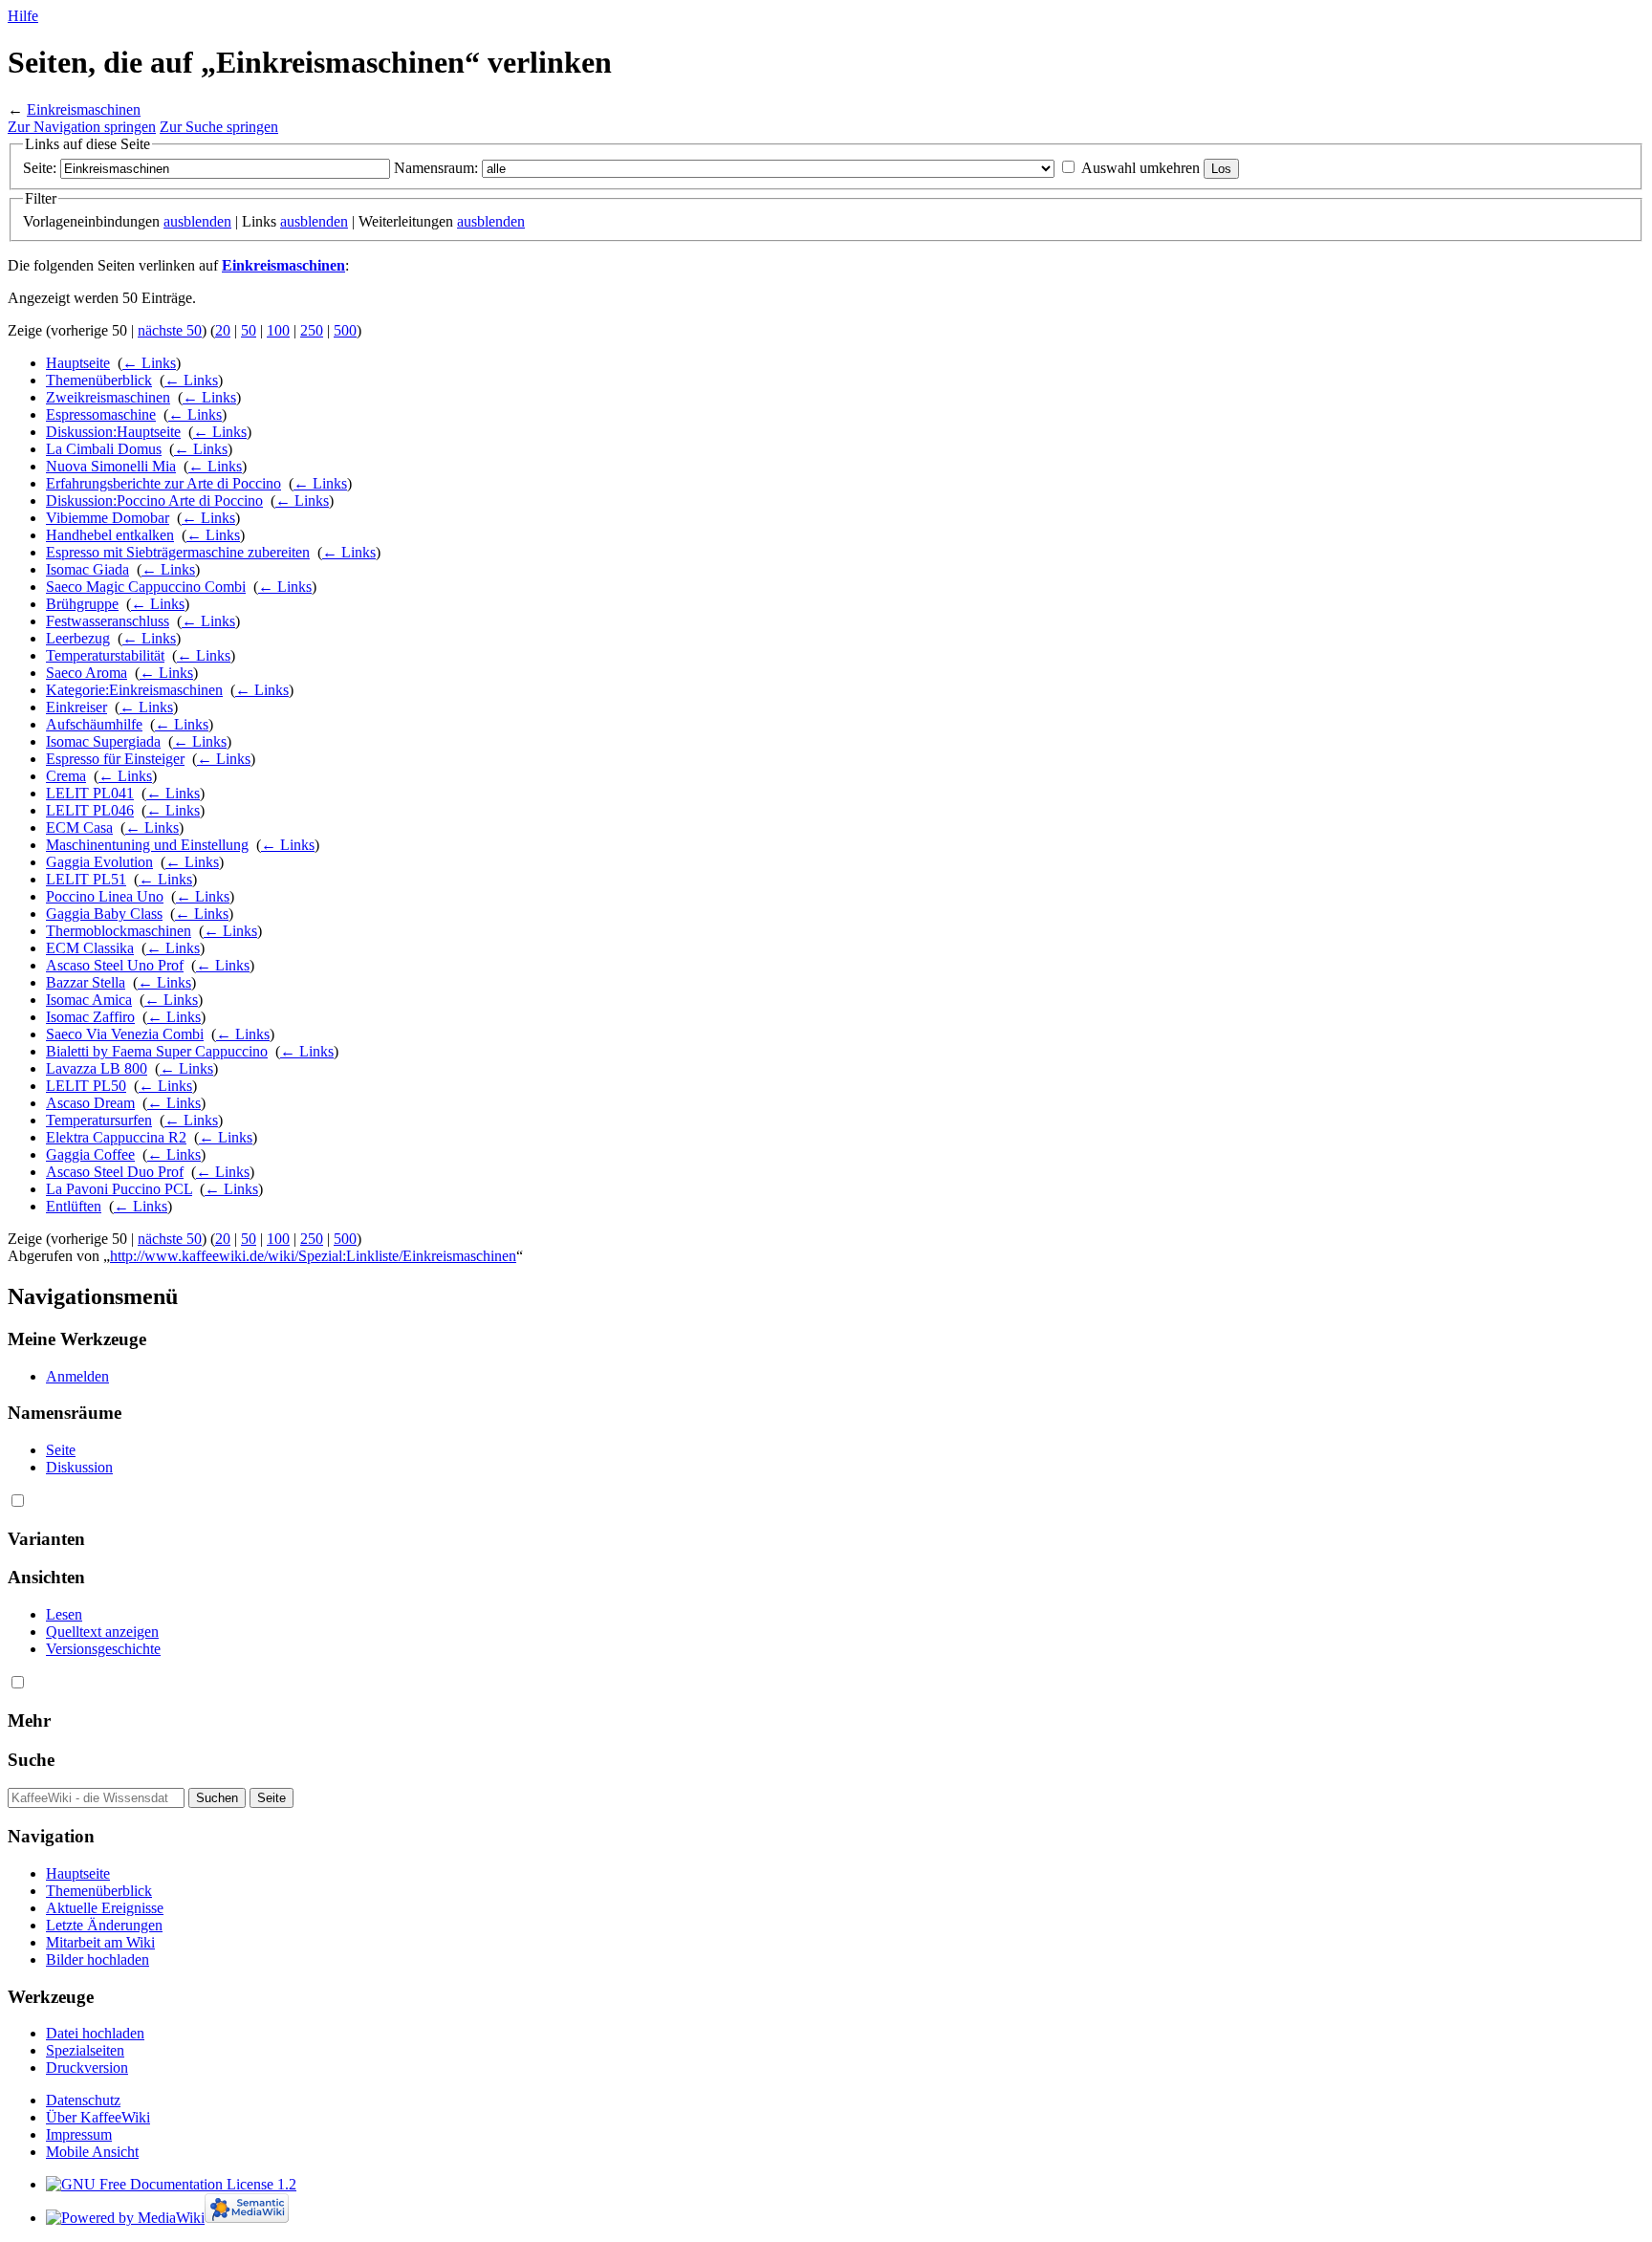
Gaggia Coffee (90, 1154)
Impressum (79, 2134)
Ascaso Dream (90, 1103)
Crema (66, 776)
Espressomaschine (101, 414)
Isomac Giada (87, 569)
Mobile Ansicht (92, 2152)
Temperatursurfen (99, 1120)
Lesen (64, 1614)
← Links (149, 363)
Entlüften (74, 1206)
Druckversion (87, 2068)
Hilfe (23, 16)
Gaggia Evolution (99, 862)
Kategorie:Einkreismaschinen (134, 690)
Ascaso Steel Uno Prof (115, 965)
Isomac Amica (89, 1000)
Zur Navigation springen (82, 127)
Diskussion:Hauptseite (113, 432)
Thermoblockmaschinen (119, 931)
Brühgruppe (82, 604)
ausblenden (197, 221)
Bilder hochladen (98, 1959)
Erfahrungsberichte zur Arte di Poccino (163, 483)
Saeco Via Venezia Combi (125, 1034)
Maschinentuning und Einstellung (147, 845)
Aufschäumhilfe (94, 724)
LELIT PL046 (90, 810)
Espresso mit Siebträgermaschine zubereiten (178, 552)
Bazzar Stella (86, 982)
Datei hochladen (95, 2033)
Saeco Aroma (87, 673)
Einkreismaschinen (84, 109)
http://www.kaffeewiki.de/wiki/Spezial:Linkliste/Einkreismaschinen (313, 1256)
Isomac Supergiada (103, 741)
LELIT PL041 (90, 793)
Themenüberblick (99, 380)
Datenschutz (83, 2100)
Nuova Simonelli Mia (111, 466)
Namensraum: (436, 168)
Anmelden (77, 1376)
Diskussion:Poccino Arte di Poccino (154, 501)
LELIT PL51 (86, 879)
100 (278, 330)
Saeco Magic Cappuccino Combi (146, 587)
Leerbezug (78, 638)
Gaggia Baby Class (104, 914)
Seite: (40, 168)
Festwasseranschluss (108, 621)
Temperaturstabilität (105, 655)
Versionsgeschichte (103, 1649)
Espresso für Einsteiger (115, 759)
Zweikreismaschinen (108, 397)
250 (312, 330)
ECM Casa (79, 827)
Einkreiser (76, 707)
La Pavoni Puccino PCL (119, 1189)
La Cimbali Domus (104, 449)
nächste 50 (170, 330)
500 (345, 330)
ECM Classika (90, 948)
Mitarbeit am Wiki (100, 1942)
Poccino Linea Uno (105, 896)
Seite (61, 1450)
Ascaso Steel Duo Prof (115, 1172)
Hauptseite (78, 363)
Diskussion (79, 1467)
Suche (31, 1760)
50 (249, 330)
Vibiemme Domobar (108, 518)
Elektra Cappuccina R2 (116, 1137)
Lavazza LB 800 (97, 1068)
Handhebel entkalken (110, 535)
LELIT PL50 (86, 1086)
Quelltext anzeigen (102, 1632)
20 (223, 330)
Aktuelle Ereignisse (105, 1908)
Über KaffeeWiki (98, 2117)
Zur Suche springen (219, 127)
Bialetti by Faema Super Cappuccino (157, 1051)
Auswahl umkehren (1141, 168)
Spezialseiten (85, 2050)
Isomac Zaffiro (90, 1017)
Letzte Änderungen (104, 1925)
